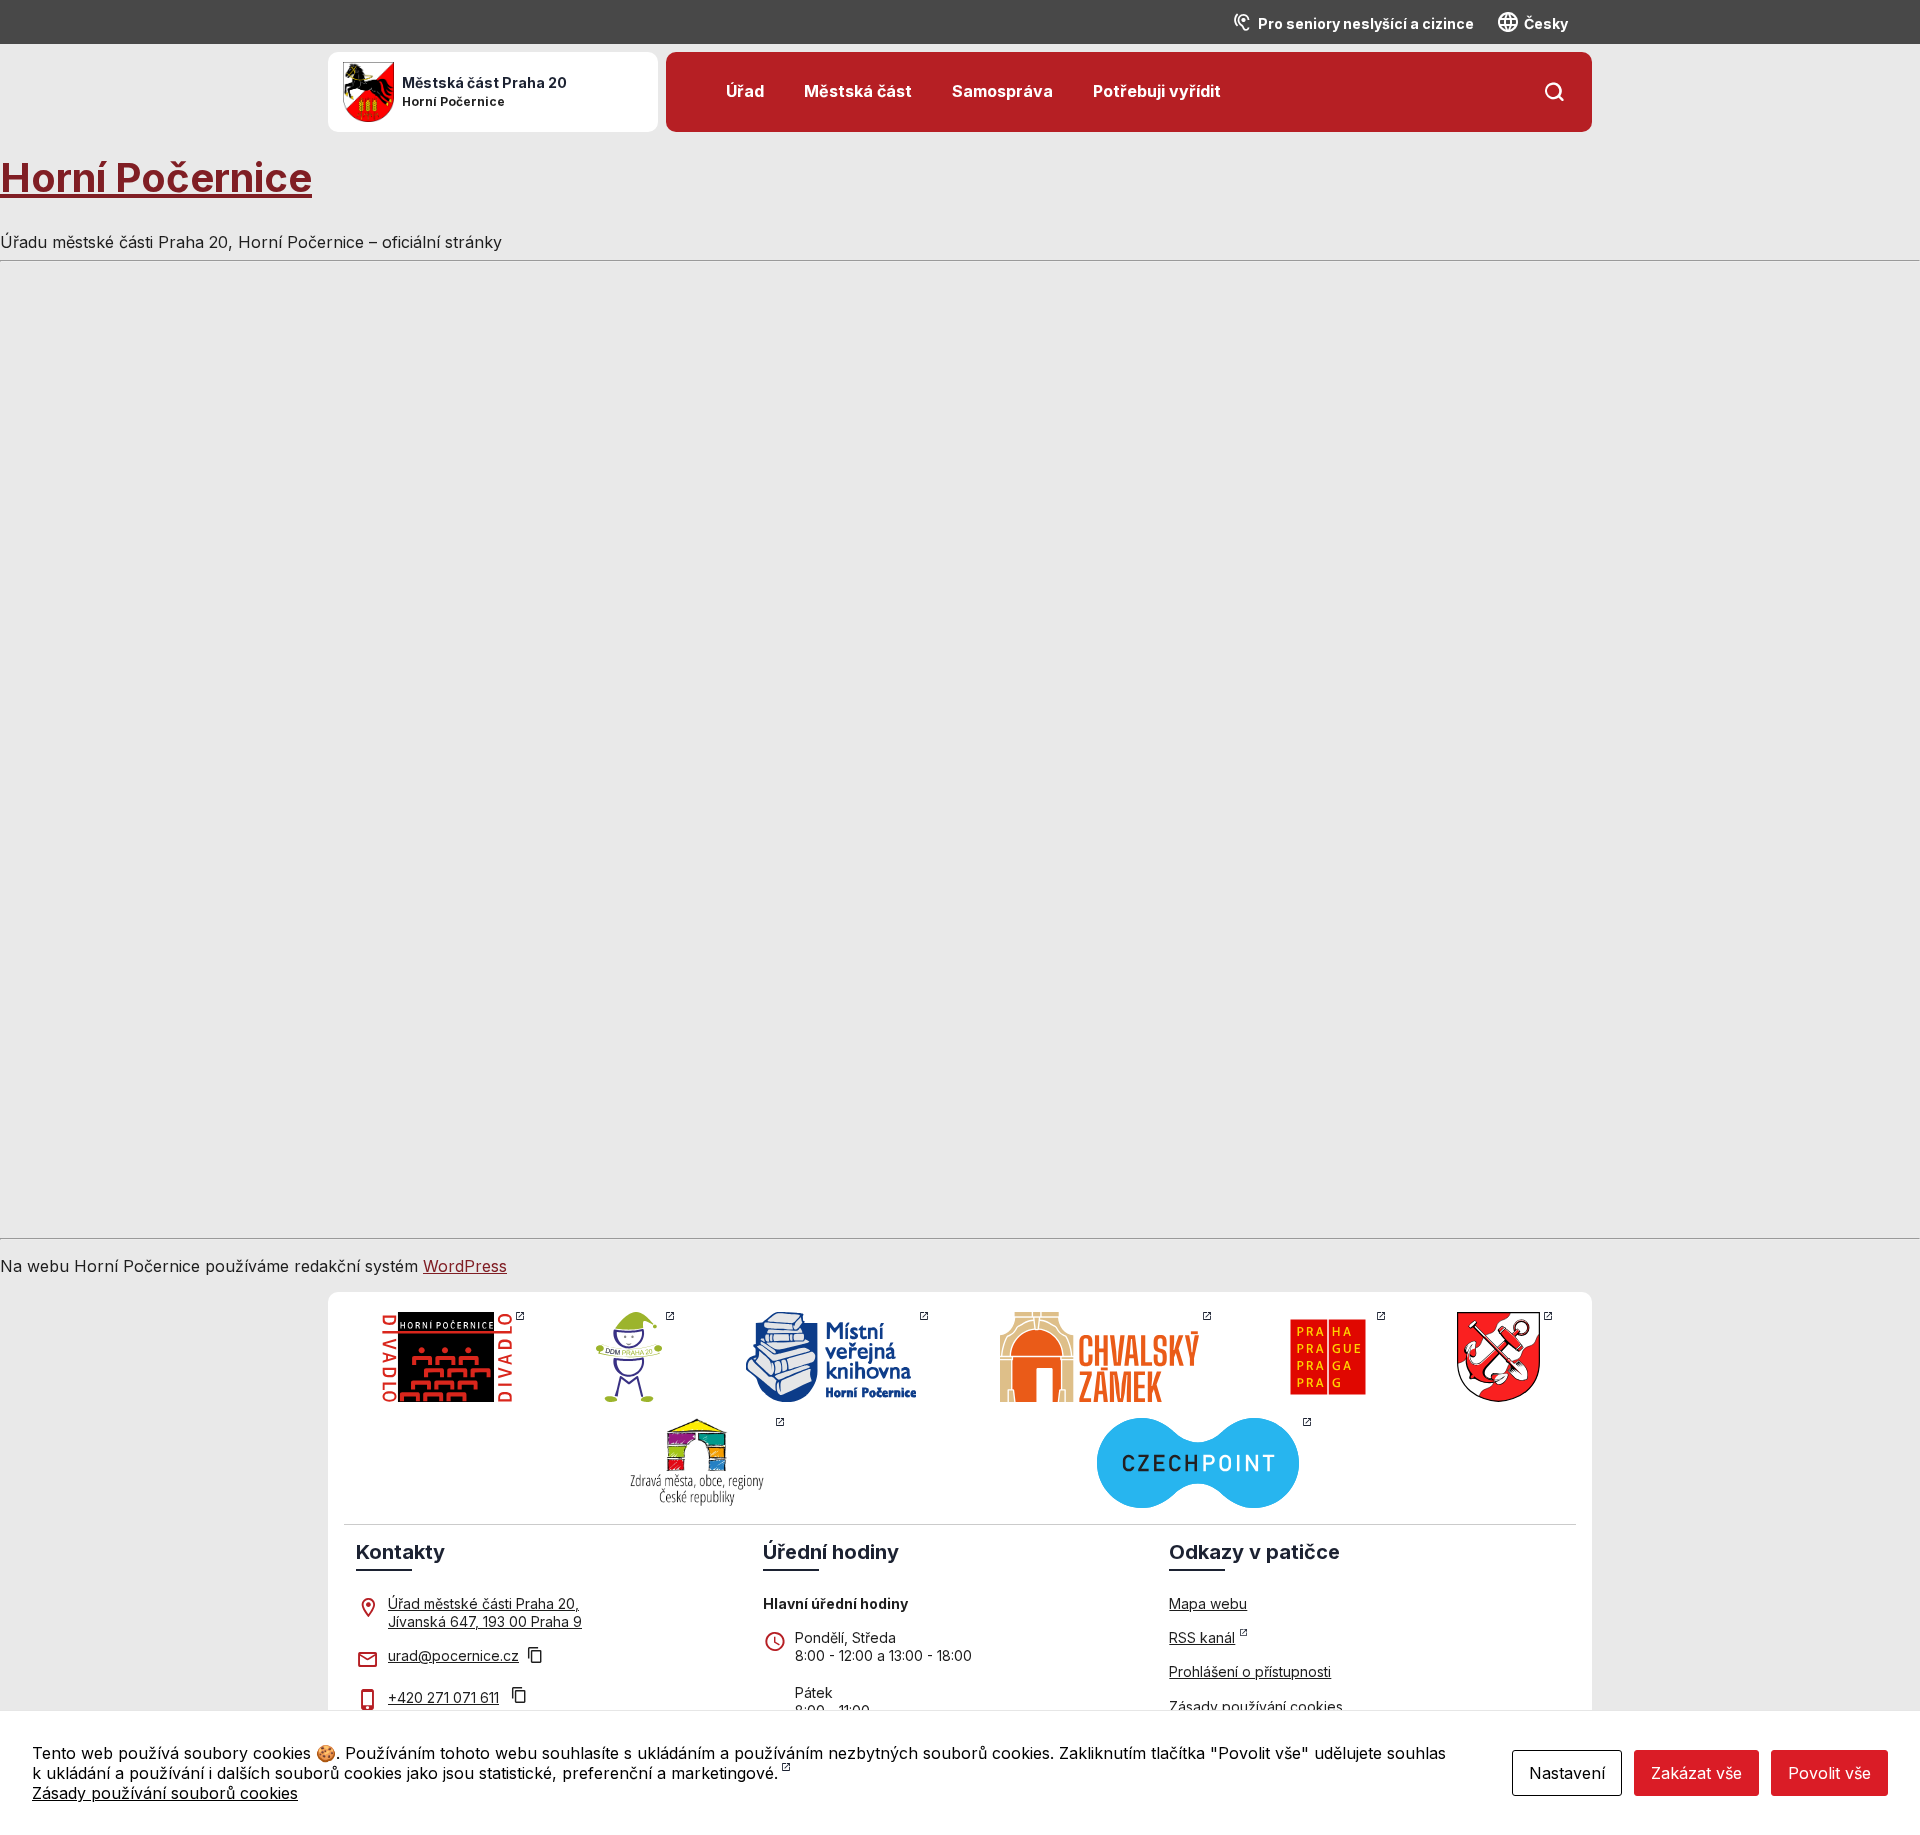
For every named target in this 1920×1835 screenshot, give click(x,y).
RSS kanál (1202, 1637)
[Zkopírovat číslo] (519, 1697)
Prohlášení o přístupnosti (1250, 1671)
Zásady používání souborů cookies (165, 1793)
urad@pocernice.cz (453, 1655)
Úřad (745, 91)
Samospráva (1002, 91)
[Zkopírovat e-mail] (535, 1657)
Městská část (858, 91)
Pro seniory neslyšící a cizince (1366, 23)
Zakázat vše (1696, 1773)
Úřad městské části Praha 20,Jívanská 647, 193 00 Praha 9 (485, 1612)
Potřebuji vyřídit (1157, 91)
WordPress (465, 1266)
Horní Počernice (156, 177)
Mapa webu (1208, 1603)
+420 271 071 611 (443, 1697)
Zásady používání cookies (1256, 1706)
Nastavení (1567, 1773)
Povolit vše (1829, 1773)
